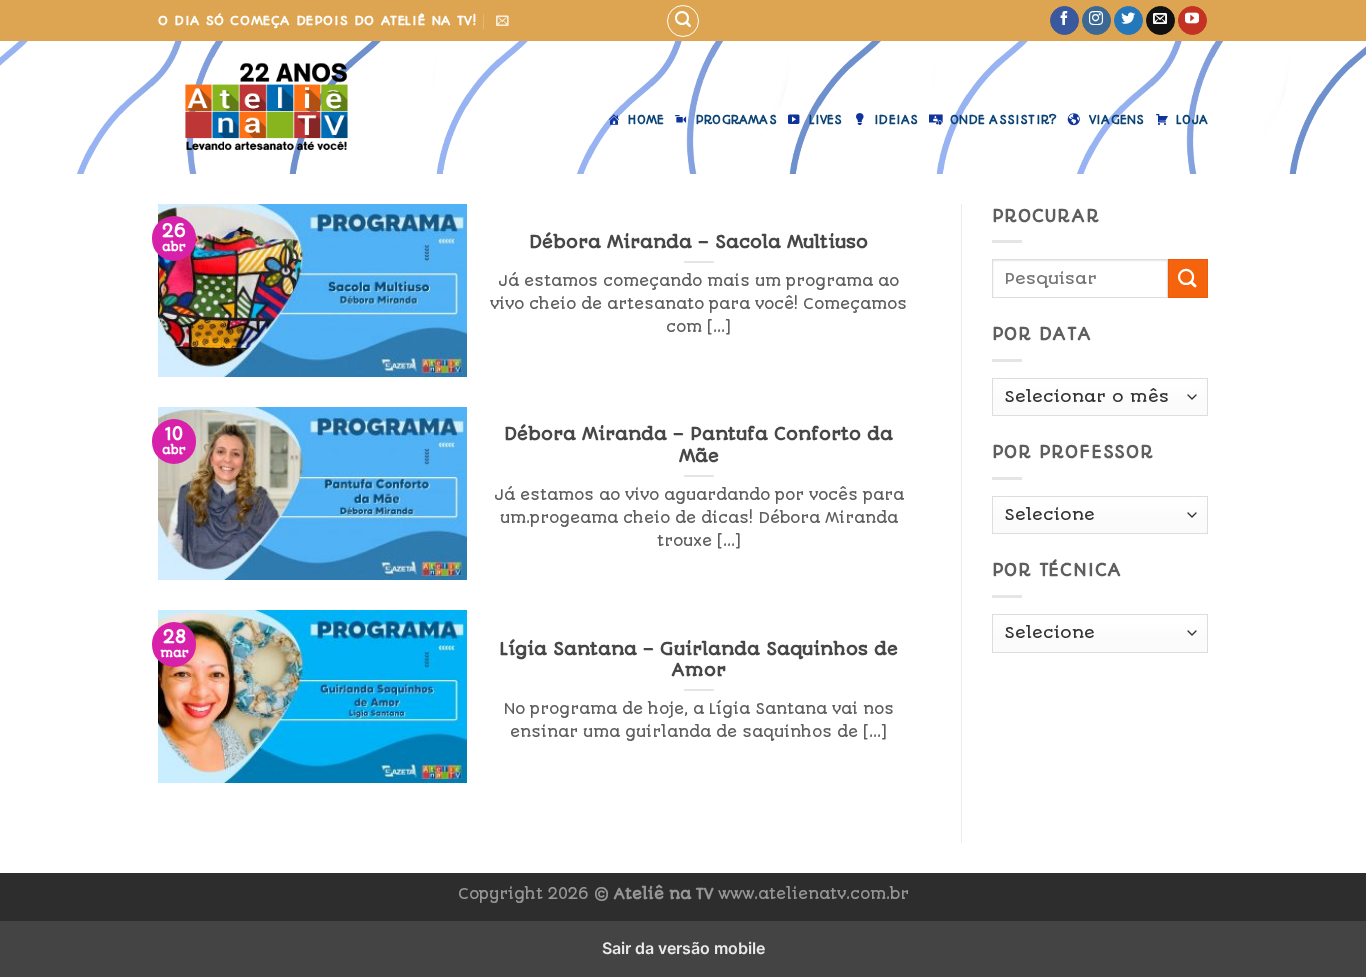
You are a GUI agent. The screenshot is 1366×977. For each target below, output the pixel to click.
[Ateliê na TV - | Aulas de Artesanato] (266, 107)
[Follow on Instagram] (1096, 21)
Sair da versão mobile (683, 948)
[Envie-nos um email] (1160, 21)
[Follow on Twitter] (1128, 21)
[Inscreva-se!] (502, 20)
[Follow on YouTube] (1192, 21)
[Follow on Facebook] (1064, 21)
